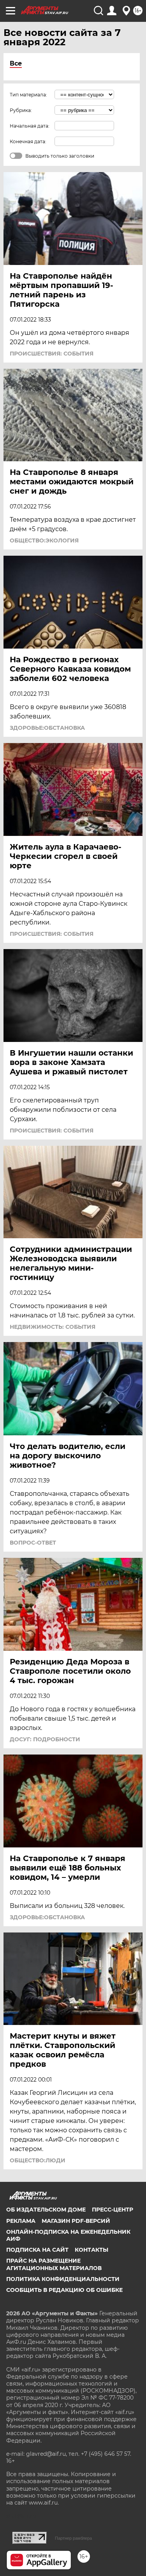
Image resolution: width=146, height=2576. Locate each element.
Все (16, 63)
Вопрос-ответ (33, 1543)
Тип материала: (28, 95)
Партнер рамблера (73, 2538)
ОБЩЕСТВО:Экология (44, 540)
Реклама (21, 2221)
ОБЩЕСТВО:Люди (38, 2160)
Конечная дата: (28, 141)
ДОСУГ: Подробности (45, 1739)
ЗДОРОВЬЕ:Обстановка (47, 728)
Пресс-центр (113, 2210)
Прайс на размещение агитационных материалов (54, 2264)
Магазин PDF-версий (76, 2221)
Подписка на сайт (37, 2250)
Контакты (91, 2250)
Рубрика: (21, 110)
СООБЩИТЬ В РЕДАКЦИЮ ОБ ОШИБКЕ (64, 2290)
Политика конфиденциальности (63, 2279)
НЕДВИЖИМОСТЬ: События (53, 1327)
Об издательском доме (46, 2210)
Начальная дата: (30, 126)
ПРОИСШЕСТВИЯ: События (52, 354)
